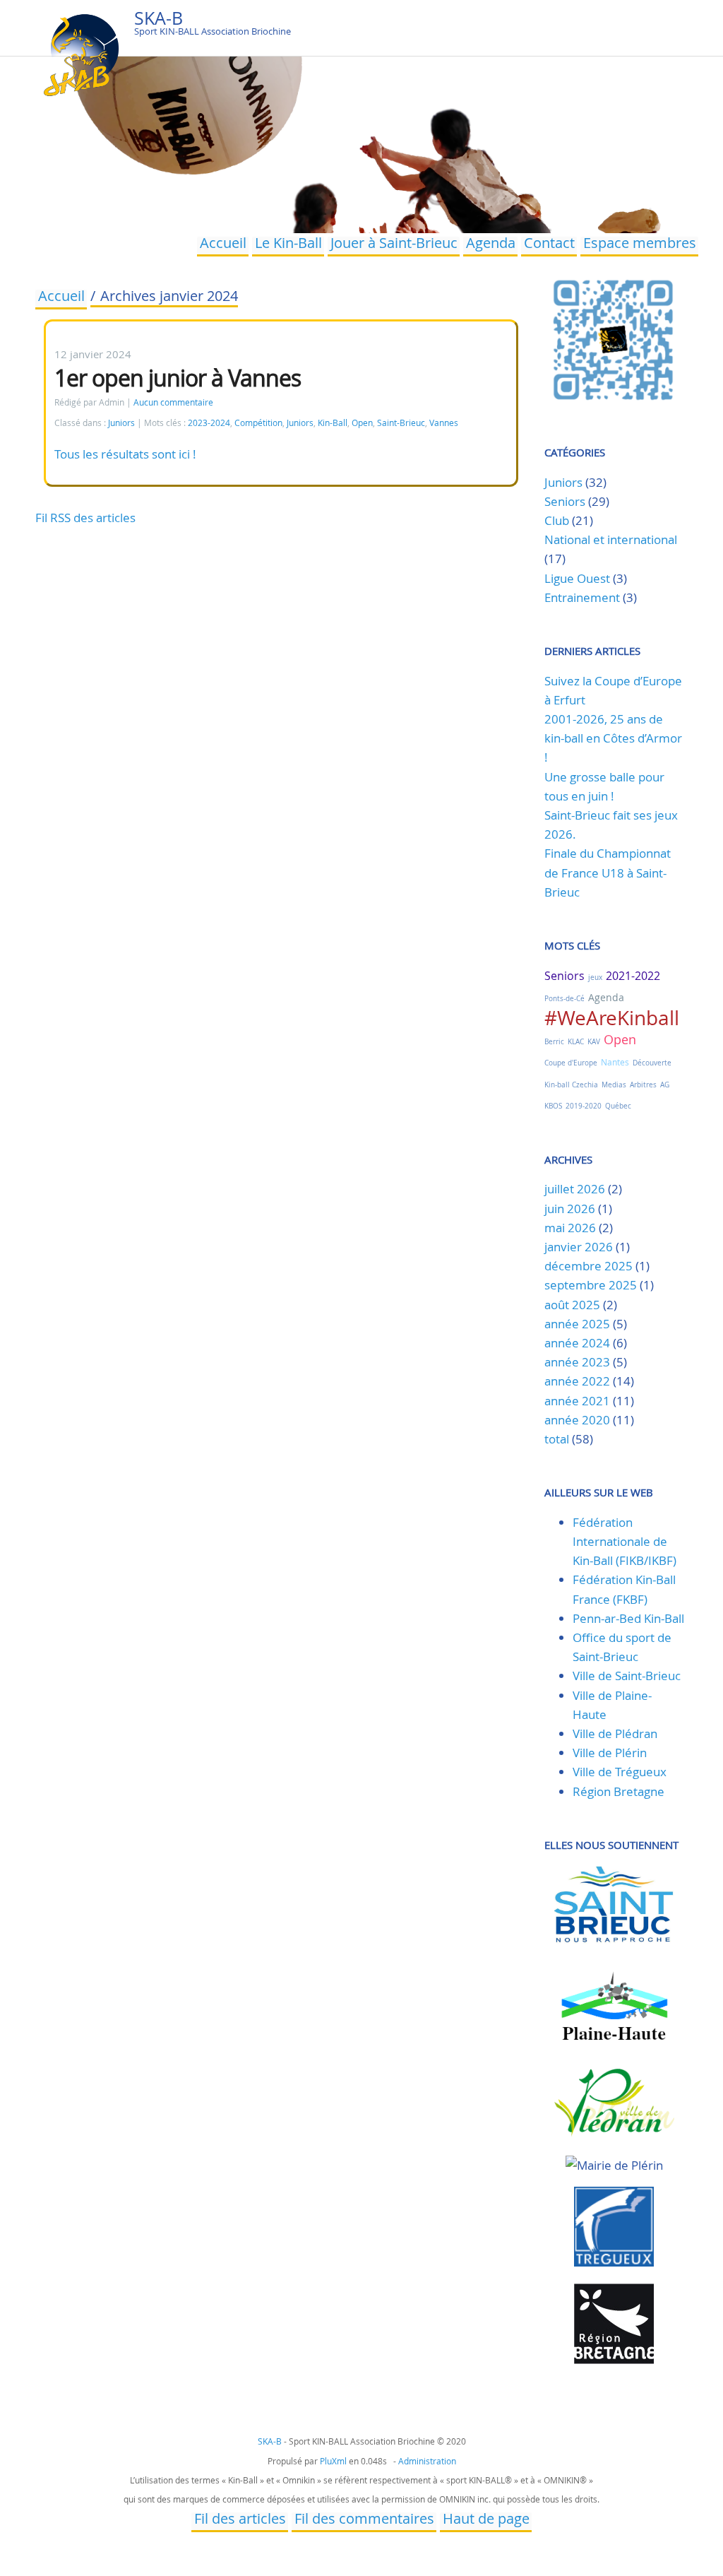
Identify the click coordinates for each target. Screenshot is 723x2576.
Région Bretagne (619, 1791)
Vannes (444, 423)
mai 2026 (570, 1228)
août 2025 (572, 1305)
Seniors (565, 501)
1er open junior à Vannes (178, 378)
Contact (549, 244)
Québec (618, 1106)
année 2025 (577, 1324)
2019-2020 (584, 1106)
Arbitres (643, 1085)
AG (665, 1085)
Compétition (258, 423)
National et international (611, 539)
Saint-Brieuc (401, 423)
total (558, 1439)
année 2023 (577, 1362)
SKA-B (159, 18)
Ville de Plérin (610, 1753)
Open (362, 423)
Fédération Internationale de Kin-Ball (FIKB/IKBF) (625, 1541)
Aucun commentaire (173, 402)
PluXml (333, 2461)
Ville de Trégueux (620, 1772)
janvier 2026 (579, 1247)
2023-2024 (209, 423)
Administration (427, 2461)
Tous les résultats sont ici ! (125, 454)
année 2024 (577, 1343)
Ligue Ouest (577, 578)
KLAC (576, 1042)
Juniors (121, 423)
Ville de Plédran (615, 1733)
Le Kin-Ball (288, 244)
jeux (595, 977)
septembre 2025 (591, 1285)
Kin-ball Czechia (571, 1085)
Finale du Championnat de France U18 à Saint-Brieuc (608, 872)
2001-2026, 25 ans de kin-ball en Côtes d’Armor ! (613, 738)
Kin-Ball (333, 423)
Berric (554, 1042)
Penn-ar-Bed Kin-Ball (628, 1618)
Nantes (615, 1062)
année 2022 (577, 1381)
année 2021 (577, 1401)
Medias (614, 1085)
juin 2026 (570, 1209)
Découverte (652, 1063)
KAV (594, 1042)
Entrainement (582, 597)
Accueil (223, 244)
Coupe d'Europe (571, 1063)
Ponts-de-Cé (564, 999)
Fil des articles (240, 2520)
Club (557, 520)
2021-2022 (633, 976)
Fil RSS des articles (85, 518)
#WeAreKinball (612, 1018)
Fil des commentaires (364, 2520)
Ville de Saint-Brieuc (627, 1676)
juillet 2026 (575, 1189)
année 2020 (577, 1420)
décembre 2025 (588, 1266)
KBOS (553, 1106)
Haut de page (486, 2520)
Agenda (491, 244)
